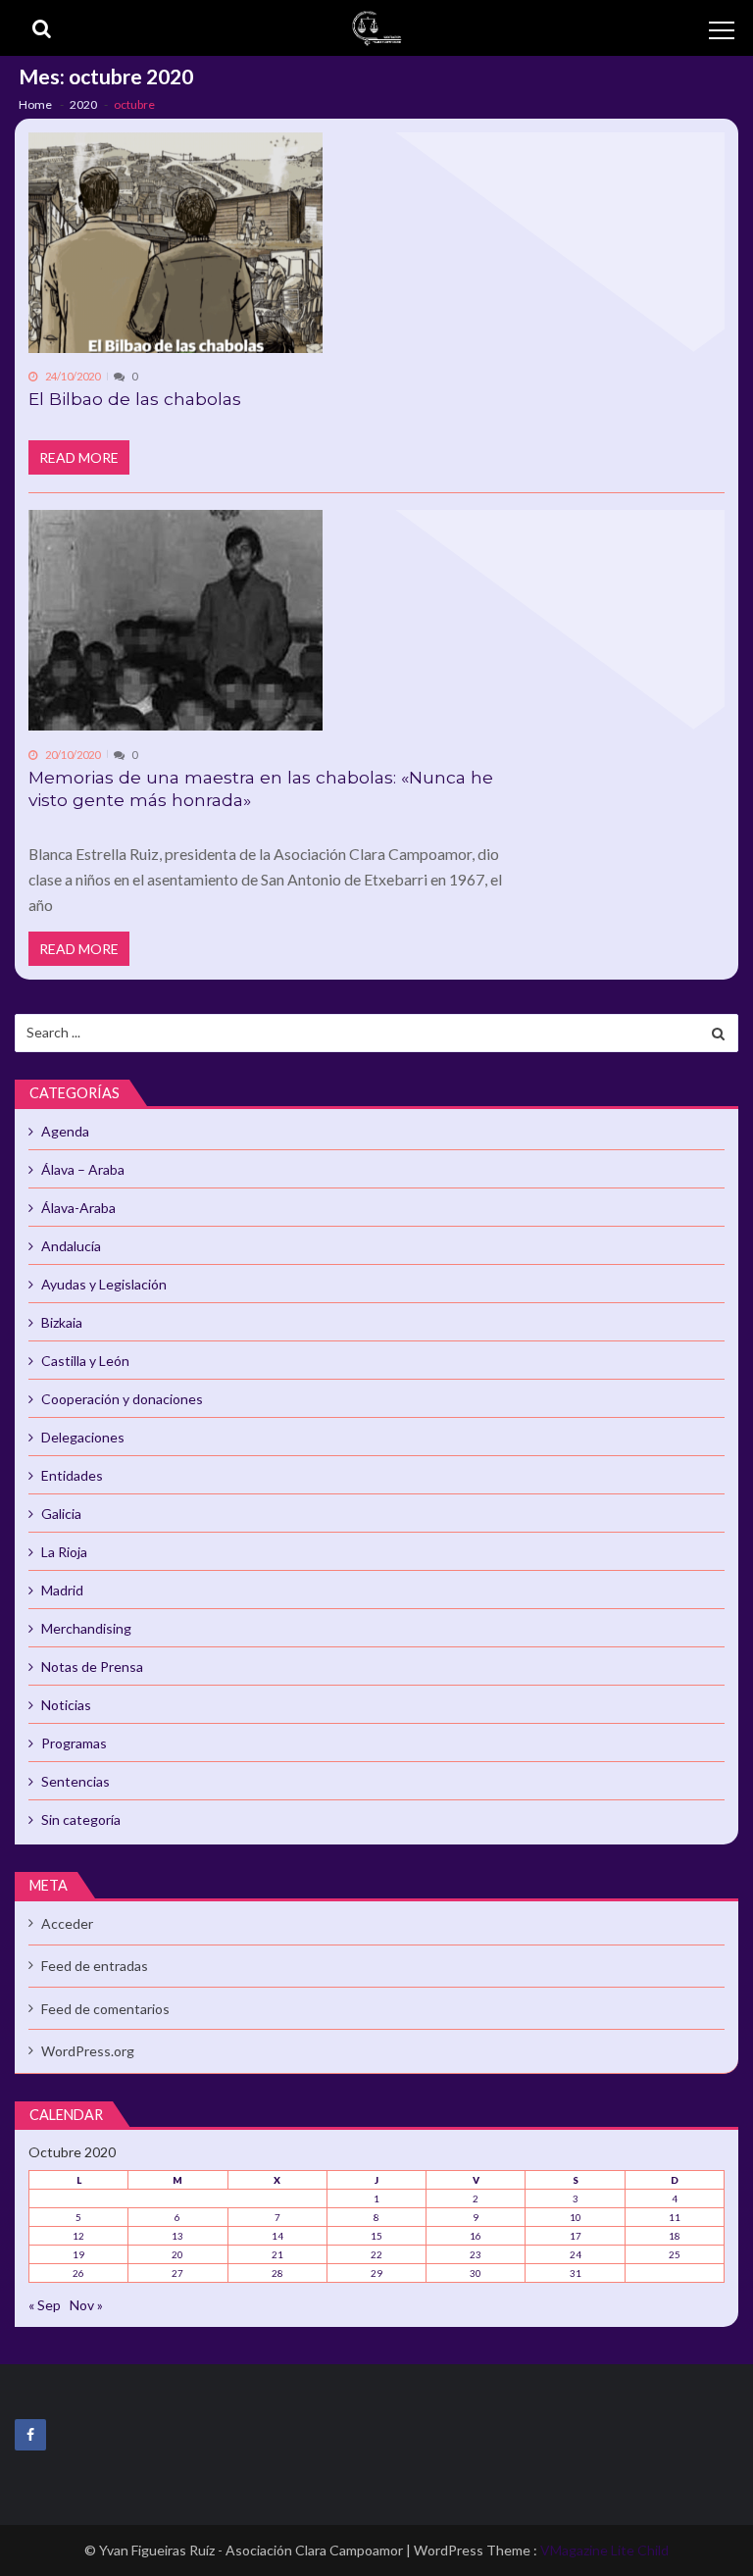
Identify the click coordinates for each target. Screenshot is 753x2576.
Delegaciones (83, 1437)
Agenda (65, 1131)
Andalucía (71, 1246)
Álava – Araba (83, 1169)
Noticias (66, 1705)
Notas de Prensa (92, 1667)
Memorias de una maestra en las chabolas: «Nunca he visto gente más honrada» (261, 789)
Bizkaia (62, 1322)
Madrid (62, 1590)
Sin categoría (81, 1819)
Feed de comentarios (105, 2009)
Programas (74, 1743)
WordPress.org (88, 2051)
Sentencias (75, 1781)
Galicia (61, 1514)
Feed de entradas (95, 1966)
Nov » (86, 2305)
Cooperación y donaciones (122, 1399)
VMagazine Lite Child (604, 2550)
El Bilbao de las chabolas (135, 399)
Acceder (67, 1923)
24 (576, 2254)
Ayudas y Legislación (104, 1284)
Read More (79, 457)
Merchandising (86, 1628)
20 (177, 2254)
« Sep (45, 2305)
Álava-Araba (78, 1208)
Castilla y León (85, 1361)
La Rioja (64, 1552)
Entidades (72, 1475)
